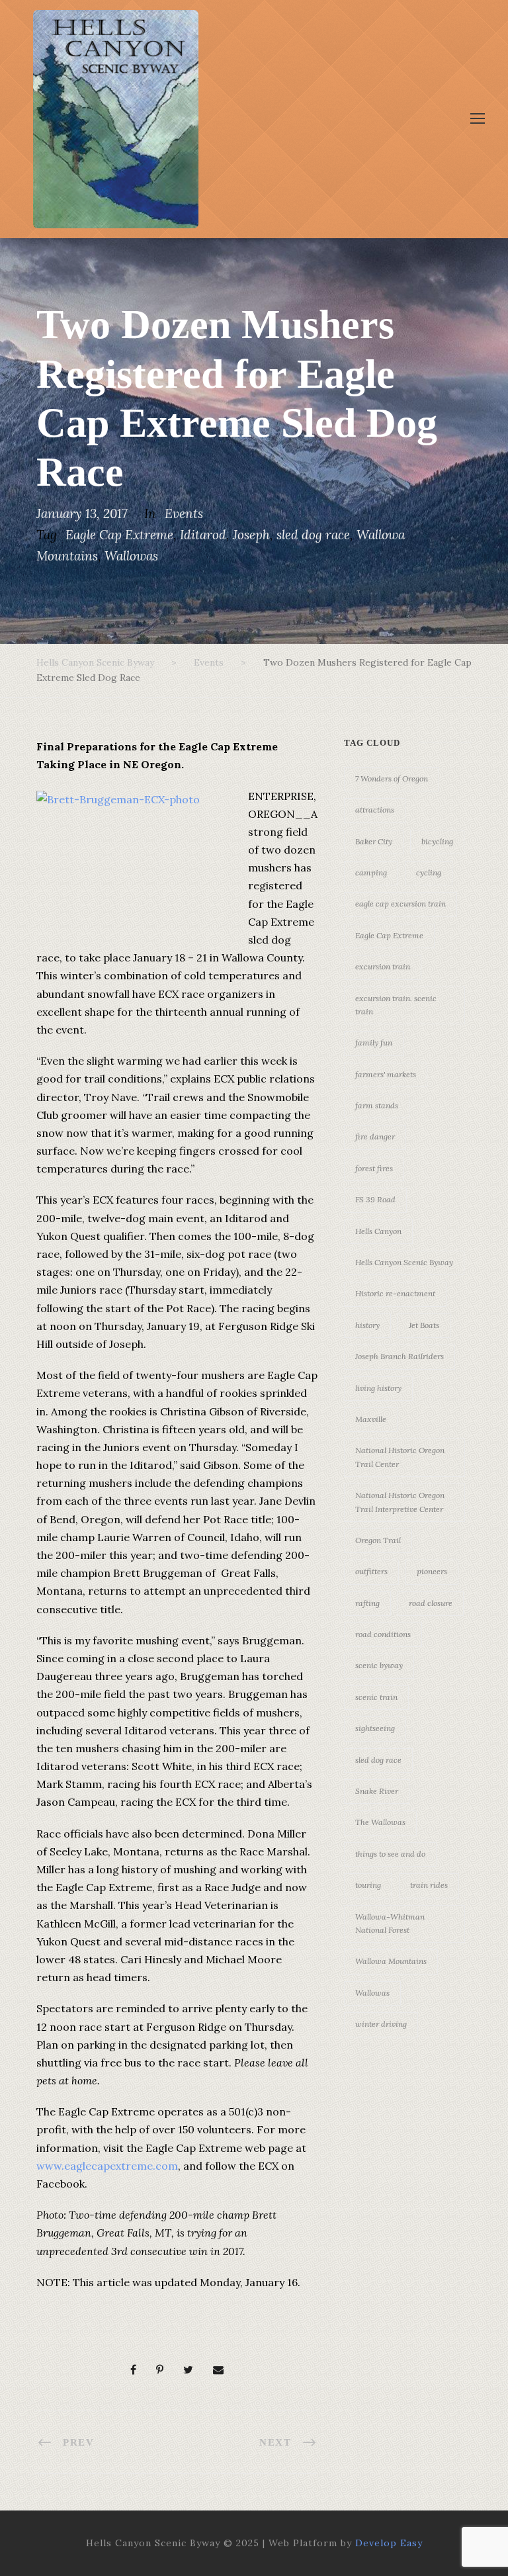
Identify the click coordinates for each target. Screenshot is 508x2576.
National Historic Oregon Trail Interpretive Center (400, 1502)
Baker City (374, 841)
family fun (374, 1043)
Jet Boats (424, 1325)
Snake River (377, 1791)
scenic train (376, 1697)
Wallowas (131, 556)
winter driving (381, 2024)
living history (378, 1388)
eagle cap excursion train (401, 904)
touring (368, 1885)
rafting (367, 1603)
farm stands (377, 1105)
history (367, 1325)
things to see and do (390, 1854)
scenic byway (379, 1665)
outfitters (371, 1571)
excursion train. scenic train (396, 1005)
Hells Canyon (378, 1231)
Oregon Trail (378, 1540)
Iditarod (203, 535)
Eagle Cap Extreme (119, 535)
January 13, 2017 (82, 513)
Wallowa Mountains (391, 1961)
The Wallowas (380, 1822)
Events (184, 513)
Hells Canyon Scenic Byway (404, 1262)
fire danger (375, 1136)
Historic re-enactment (395, 1293)
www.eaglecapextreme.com (107, 2166)
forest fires (374, 1168)
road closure (431, 1603)
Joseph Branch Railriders (400, 1356)
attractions (375, 810)
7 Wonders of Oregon (392, 778)
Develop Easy (389, 2543)
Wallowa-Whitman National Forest (390, 1923)
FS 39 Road (375, 1199)
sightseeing (375, 1728)
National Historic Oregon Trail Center (400, 1457)
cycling (429, 872)
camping (371, 872)
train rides (429, 1885)
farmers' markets (386, 1074)
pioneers (432, 1571)
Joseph (251, 535)
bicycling (437, 841)
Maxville (371, 1419)
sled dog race (313, 535)
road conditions (383, 1634)
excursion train (383, 966)
